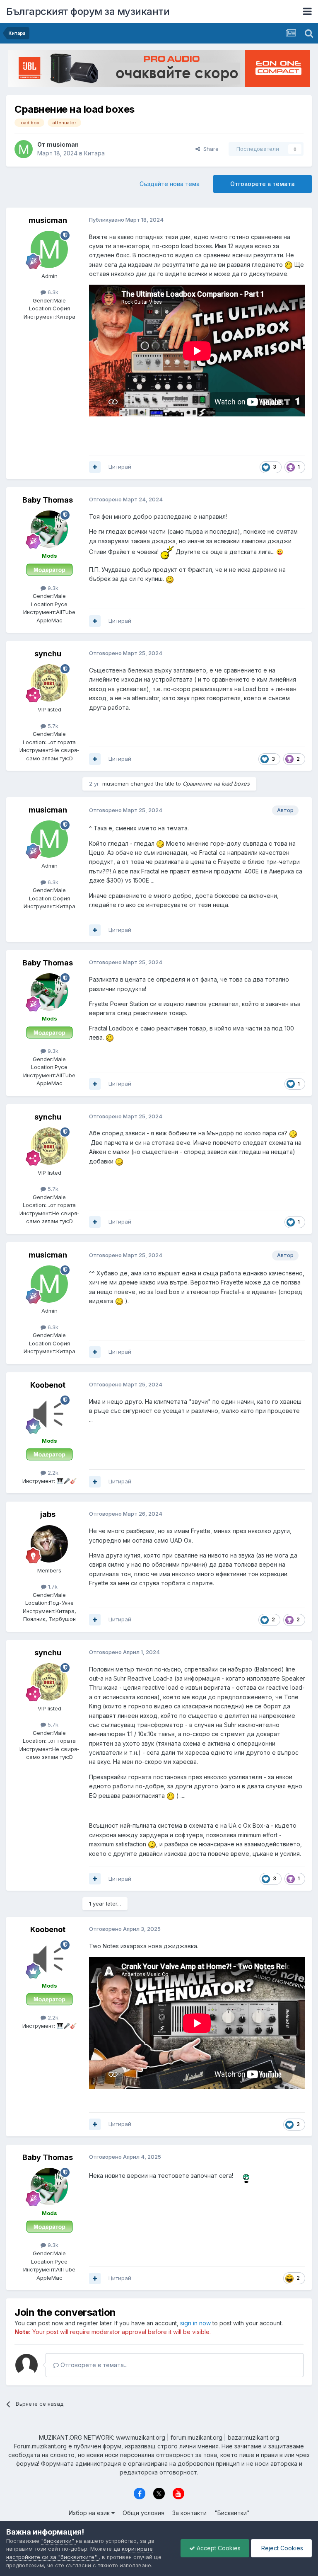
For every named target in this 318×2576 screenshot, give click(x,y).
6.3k (52, 292)
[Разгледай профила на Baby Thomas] (49, 529)
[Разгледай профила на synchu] (49, 683)
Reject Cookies (281, 2548)
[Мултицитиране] (95, 467)
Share (209, 149)
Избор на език (90, 2513)
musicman (63, 144)
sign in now (195, 2323)
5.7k (52, 726)
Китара (94, 153)
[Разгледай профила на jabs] (49, 1544)
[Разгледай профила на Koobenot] (49, 1414)
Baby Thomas (48, 500)
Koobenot (48, 1385)
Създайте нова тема (170, 184)
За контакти (189, 2513)
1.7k (52, 1587)
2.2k (52, 1473)
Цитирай (120, 467)
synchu (48, 654)
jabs (48, 1514)
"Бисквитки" (232, 2513)
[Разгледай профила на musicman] (24, 149)
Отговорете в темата (263, 184)
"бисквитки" (58, 2541)
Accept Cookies (218, 2548)
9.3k (52, 588)
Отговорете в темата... (93, 2365)
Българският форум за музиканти (88, 11)
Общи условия (143, 2513)
